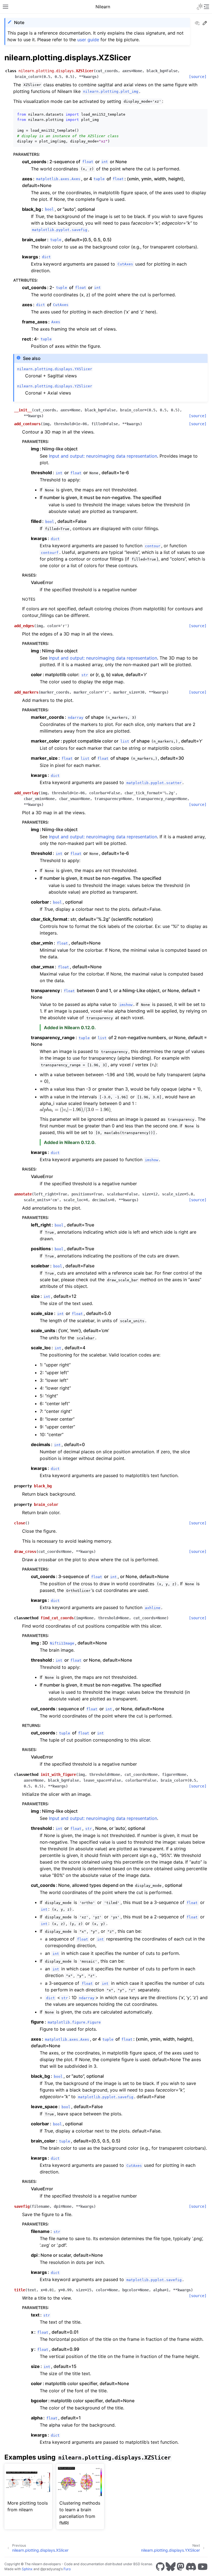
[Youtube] (203, 2567)
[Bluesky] (171, 2567)
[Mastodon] (181, 2567)
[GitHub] (160, 2567)
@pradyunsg (50, 2569)
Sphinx (27, 2569)
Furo (67, 2569)
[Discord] (191, 2567)
